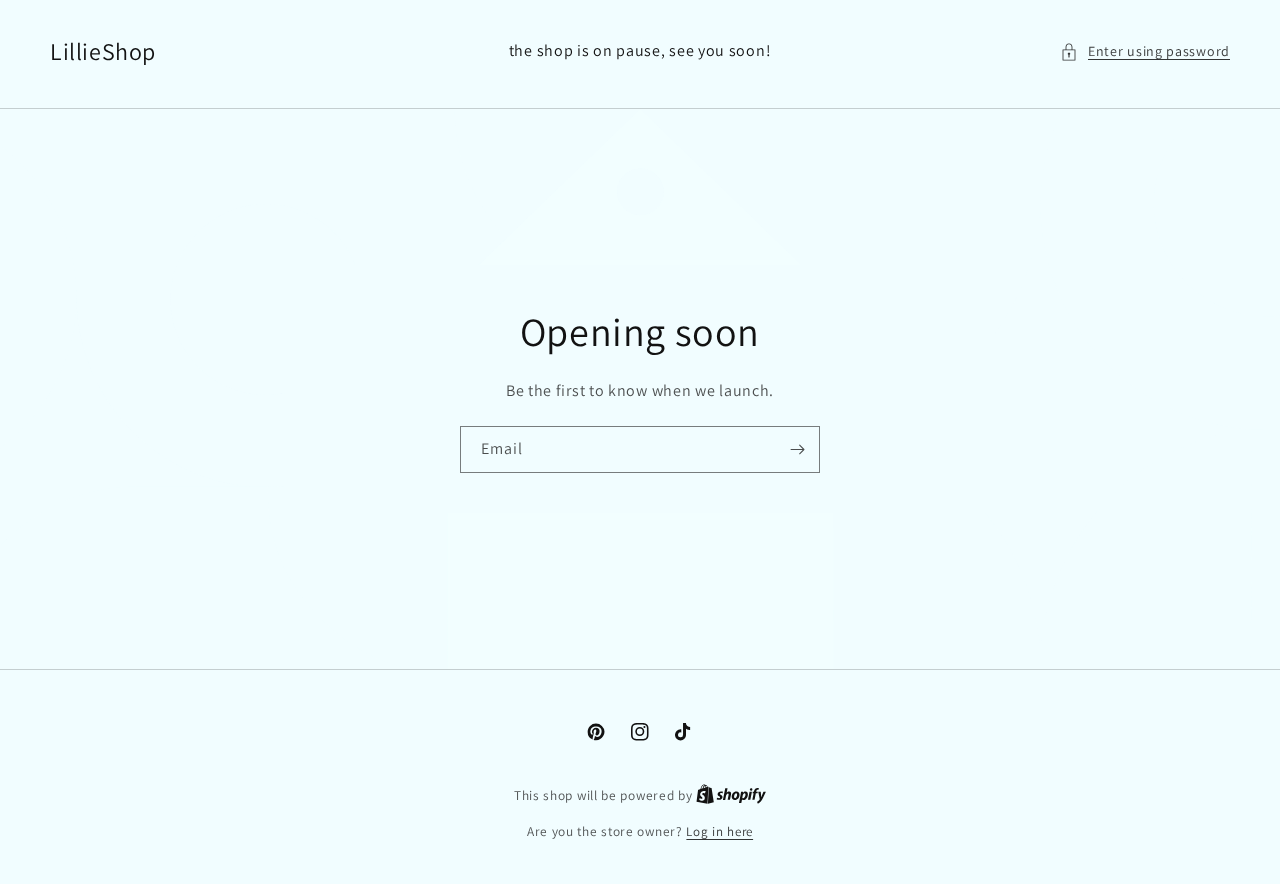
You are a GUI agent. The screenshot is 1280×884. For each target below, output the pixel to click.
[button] (1145, 51)
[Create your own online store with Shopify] (731, 795)
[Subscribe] (797, 449)
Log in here (719, 831)
